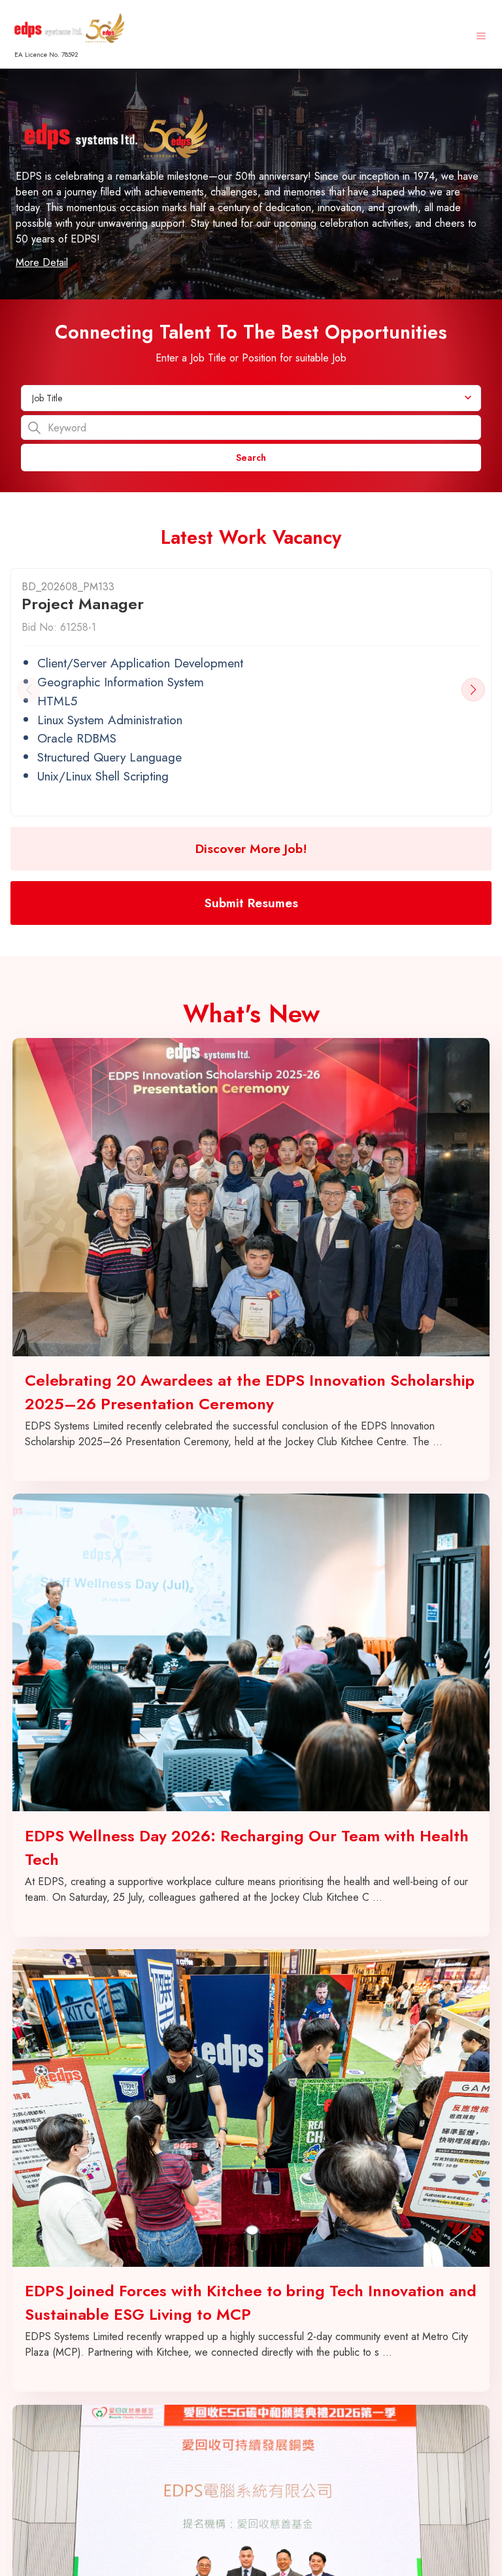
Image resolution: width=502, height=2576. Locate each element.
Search (251, 458)
